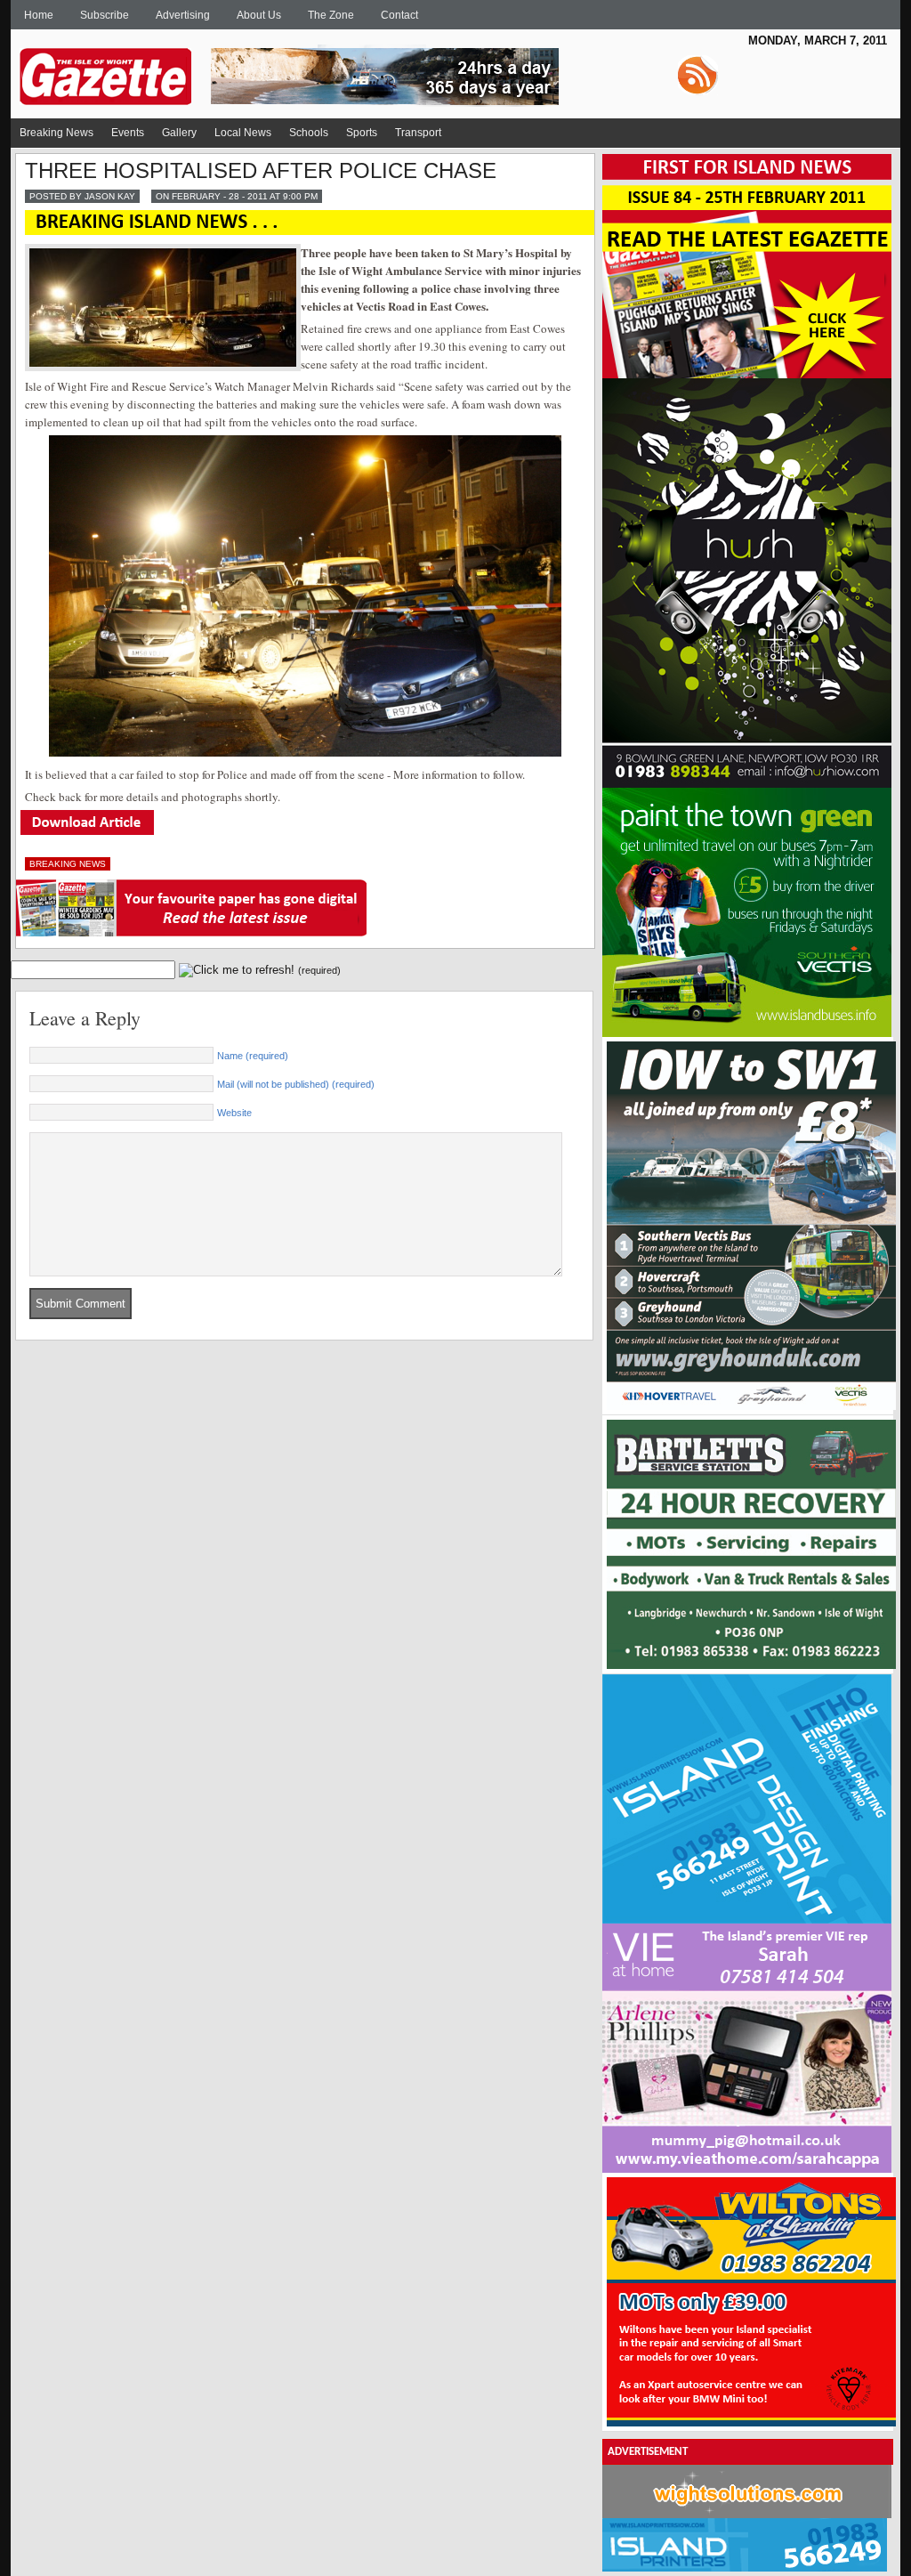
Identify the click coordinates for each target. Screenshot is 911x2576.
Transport (418, 133)
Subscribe (105, 15)
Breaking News (56, 133)
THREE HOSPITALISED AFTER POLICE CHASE (261, 170)
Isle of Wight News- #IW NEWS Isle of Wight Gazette (349, 70)
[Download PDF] (87, 831)
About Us (259, 15)
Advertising (183, 15)
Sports (362, 133)
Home (39, 15)
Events (128, 133)
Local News (243, 133)
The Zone (331, 15)
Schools (309, 133)
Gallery (179, 133)
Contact (399, 15)
